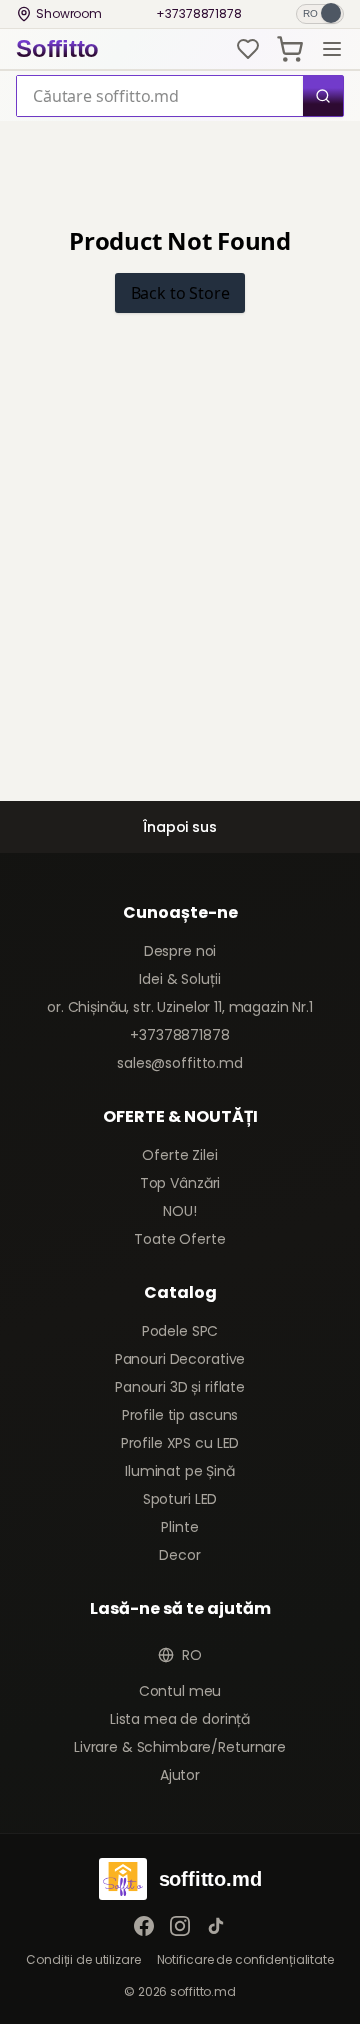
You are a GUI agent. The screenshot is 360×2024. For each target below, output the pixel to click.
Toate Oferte (179, 1239)
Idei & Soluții (179, 979)
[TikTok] (216, 1926)
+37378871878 (199, 14)
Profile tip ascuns (180, 1415)
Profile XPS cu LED (180, 1443)
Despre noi (180, 951)
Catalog (180, 1292)
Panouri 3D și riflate (180, 1387)
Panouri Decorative (180, 1359)
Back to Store (180, 293)
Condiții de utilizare (83, 1960)
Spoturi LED (180, 1499)
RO (192, 1655)
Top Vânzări (180, 1183)
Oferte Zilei (179, 1155)
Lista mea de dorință (180, 1719)
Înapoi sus (180, 827)
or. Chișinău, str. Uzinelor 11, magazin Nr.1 (180, 1007)
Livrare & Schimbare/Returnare (180, 1747)
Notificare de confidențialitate (245, 1960)
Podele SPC (180, 1331)
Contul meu (180, 1691)
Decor (179, 1555)
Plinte (179, 1527)
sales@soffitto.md (180, 1063)
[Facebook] (144, 1926)
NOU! (179, 1211)
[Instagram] (180, 1926)
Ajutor (180, 1775)
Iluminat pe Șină (180, 1471)
